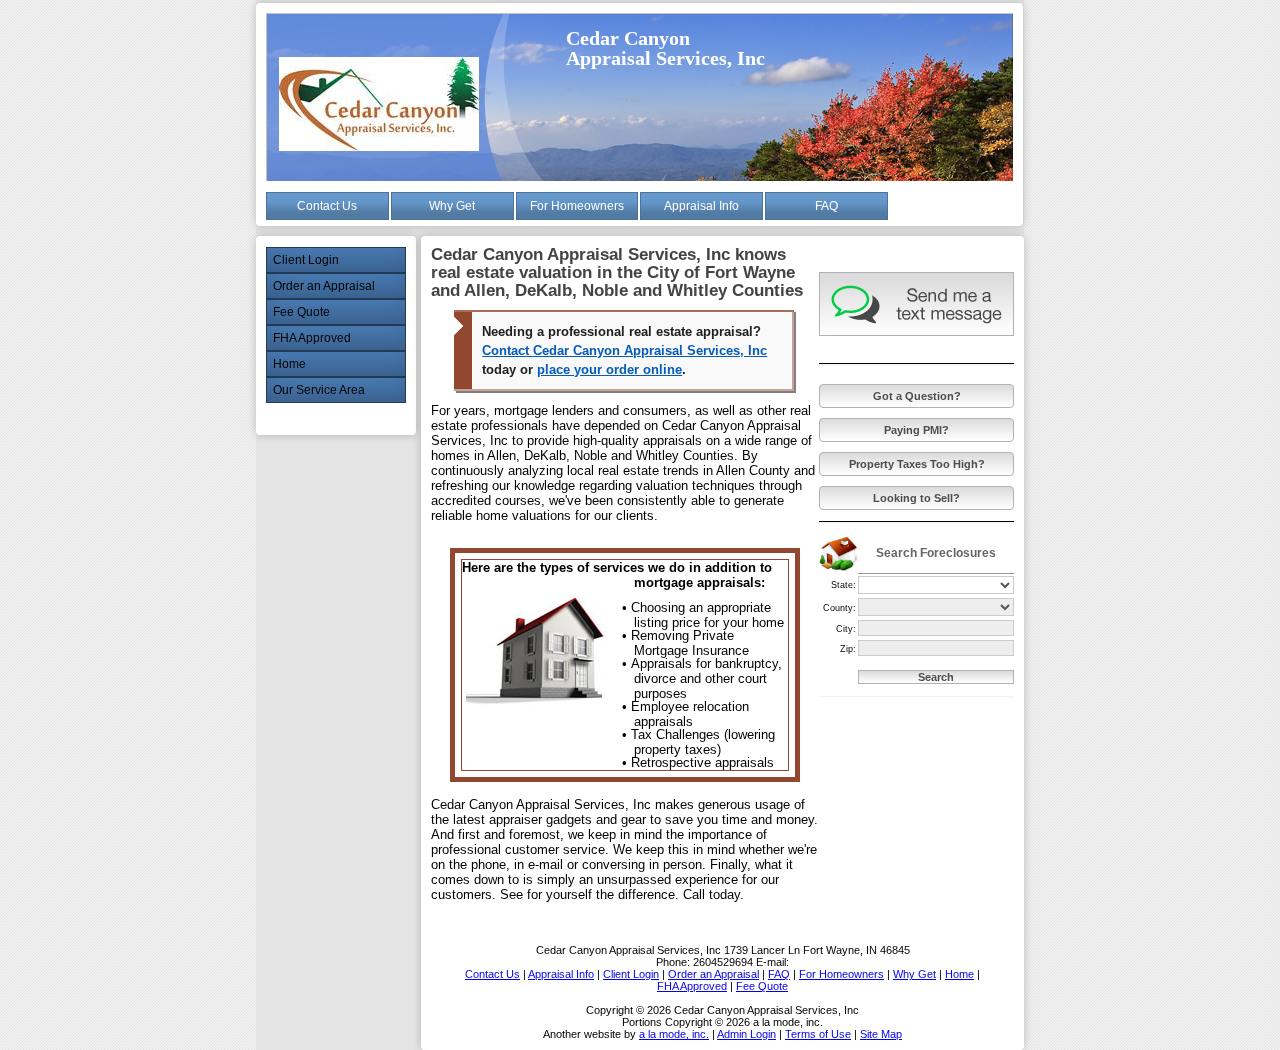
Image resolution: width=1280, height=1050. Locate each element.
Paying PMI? (916, 430)
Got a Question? (917, 396)
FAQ (826, 206)
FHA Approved (312, 338)
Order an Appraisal (324, 286)
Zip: (848, 649)
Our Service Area (319, 390)
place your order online (609, 369)
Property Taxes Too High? (917, 464)
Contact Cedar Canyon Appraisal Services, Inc (624, 350)
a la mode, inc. (674, 1034)
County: (839, 608)
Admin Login (746, 1034)
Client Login (306, 260)
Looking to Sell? (916, 498)
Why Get (452, 206)
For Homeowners (577, 206)
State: (843, 585)
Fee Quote (301, 312)
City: (846, 629)
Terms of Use (818, 1034)
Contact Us (327, 206)
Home (289, 364)
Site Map (881, 1034)
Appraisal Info (701, 206)
